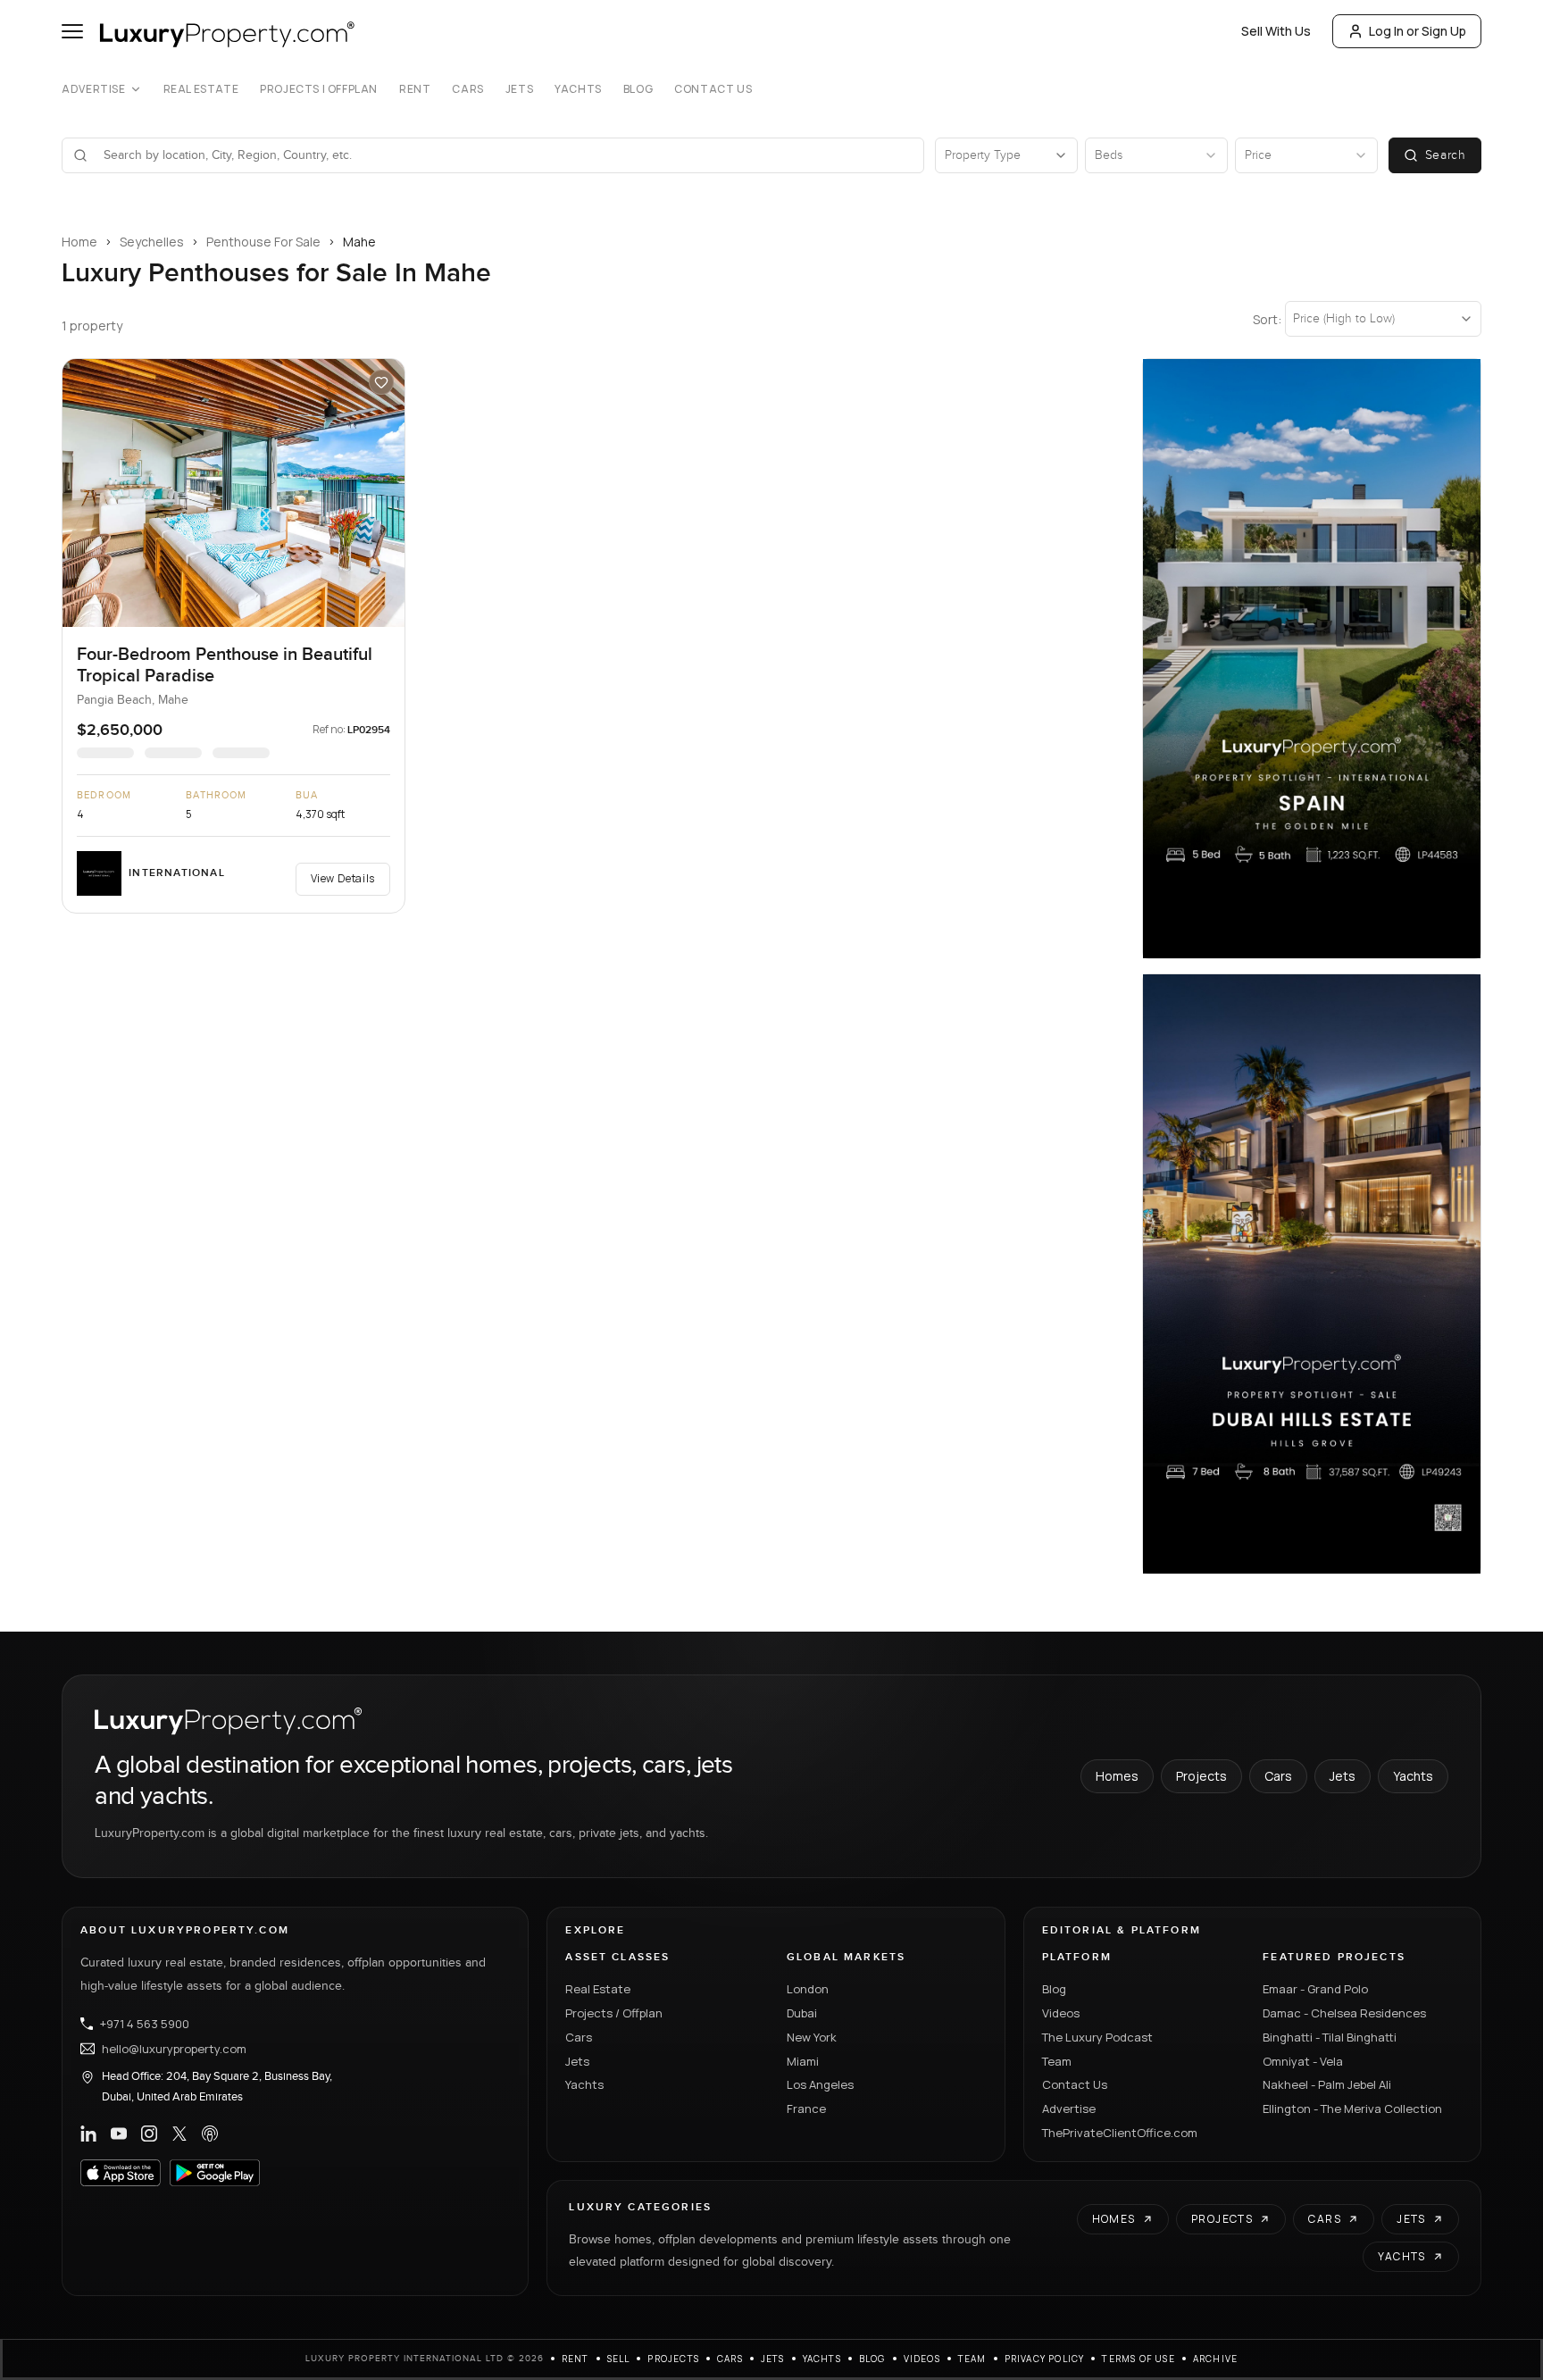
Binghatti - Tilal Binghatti (1330, 2037)
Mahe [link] (359, 242)
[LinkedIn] (88, 2134)
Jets (519, 89)
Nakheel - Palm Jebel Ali (1327, 2084)
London (808, 1989)
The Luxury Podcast (1097, 2037)
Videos (1061, 2013)
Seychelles (152, 242)
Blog (638, 89)
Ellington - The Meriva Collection (1352, 2109)
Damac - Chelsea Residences (1344, 2013)
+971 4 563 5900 (145, 2024)
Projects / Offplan (614, 2013)
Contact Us (713, 89)
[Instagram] (149, 2134)
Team (1057, 2061)
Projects (1201, 1776)
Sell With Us (1276, 31)
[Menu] (72, 31)
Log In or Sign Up (1418, 31)
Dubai (802, 2013)
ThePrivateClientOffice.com (1120, 2133)
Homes (1117, 1776)
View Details (343, 878)
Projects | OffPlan (319, 89)
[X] (179, 2134)
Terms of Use (1138, 2359)
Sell (619, 2359)
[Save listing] (381, 382)
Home (79, 242)
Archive (1215, 2359)
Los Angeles (820, 2084)
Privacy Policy (1045, 2359)
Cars (467, 89)
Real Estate (201, 89)
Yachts (578, 89)
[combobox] (504, 155)
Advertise (93, 89)
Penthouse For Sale (263, 242)
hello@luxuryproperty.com (174, 2049)
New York (812, 2037)
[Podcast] (210, 2134)
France (806, 2109)
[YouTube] (119, 2134)
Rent (415, 89)
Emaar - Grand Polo (1315, 1989)
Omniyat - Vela (1303, 2061)
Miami (803, 2061)
